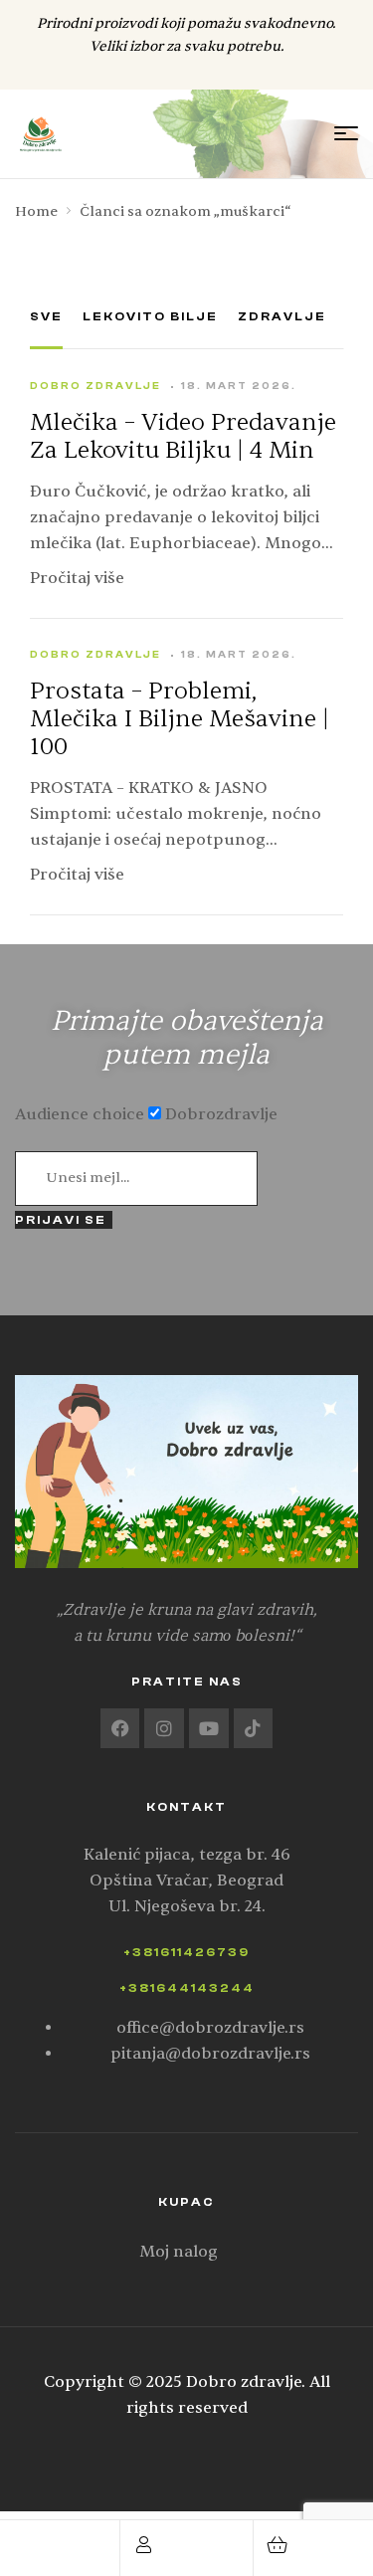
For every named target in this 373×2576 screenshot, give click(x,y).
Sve (46, 316)
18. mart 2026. (239, 386)
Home (36, 211)
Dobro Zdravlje (95, 386)
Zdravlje (282, 316)
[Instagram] (164, 1728)
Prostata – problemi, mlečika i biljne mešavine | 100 (180, 719)
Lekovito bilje (150, 316)
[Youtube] (209, 1728)
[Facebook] (120, 1728)
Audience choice (80, 1114)
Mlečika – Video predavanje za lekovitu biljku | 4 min (183, 437)
